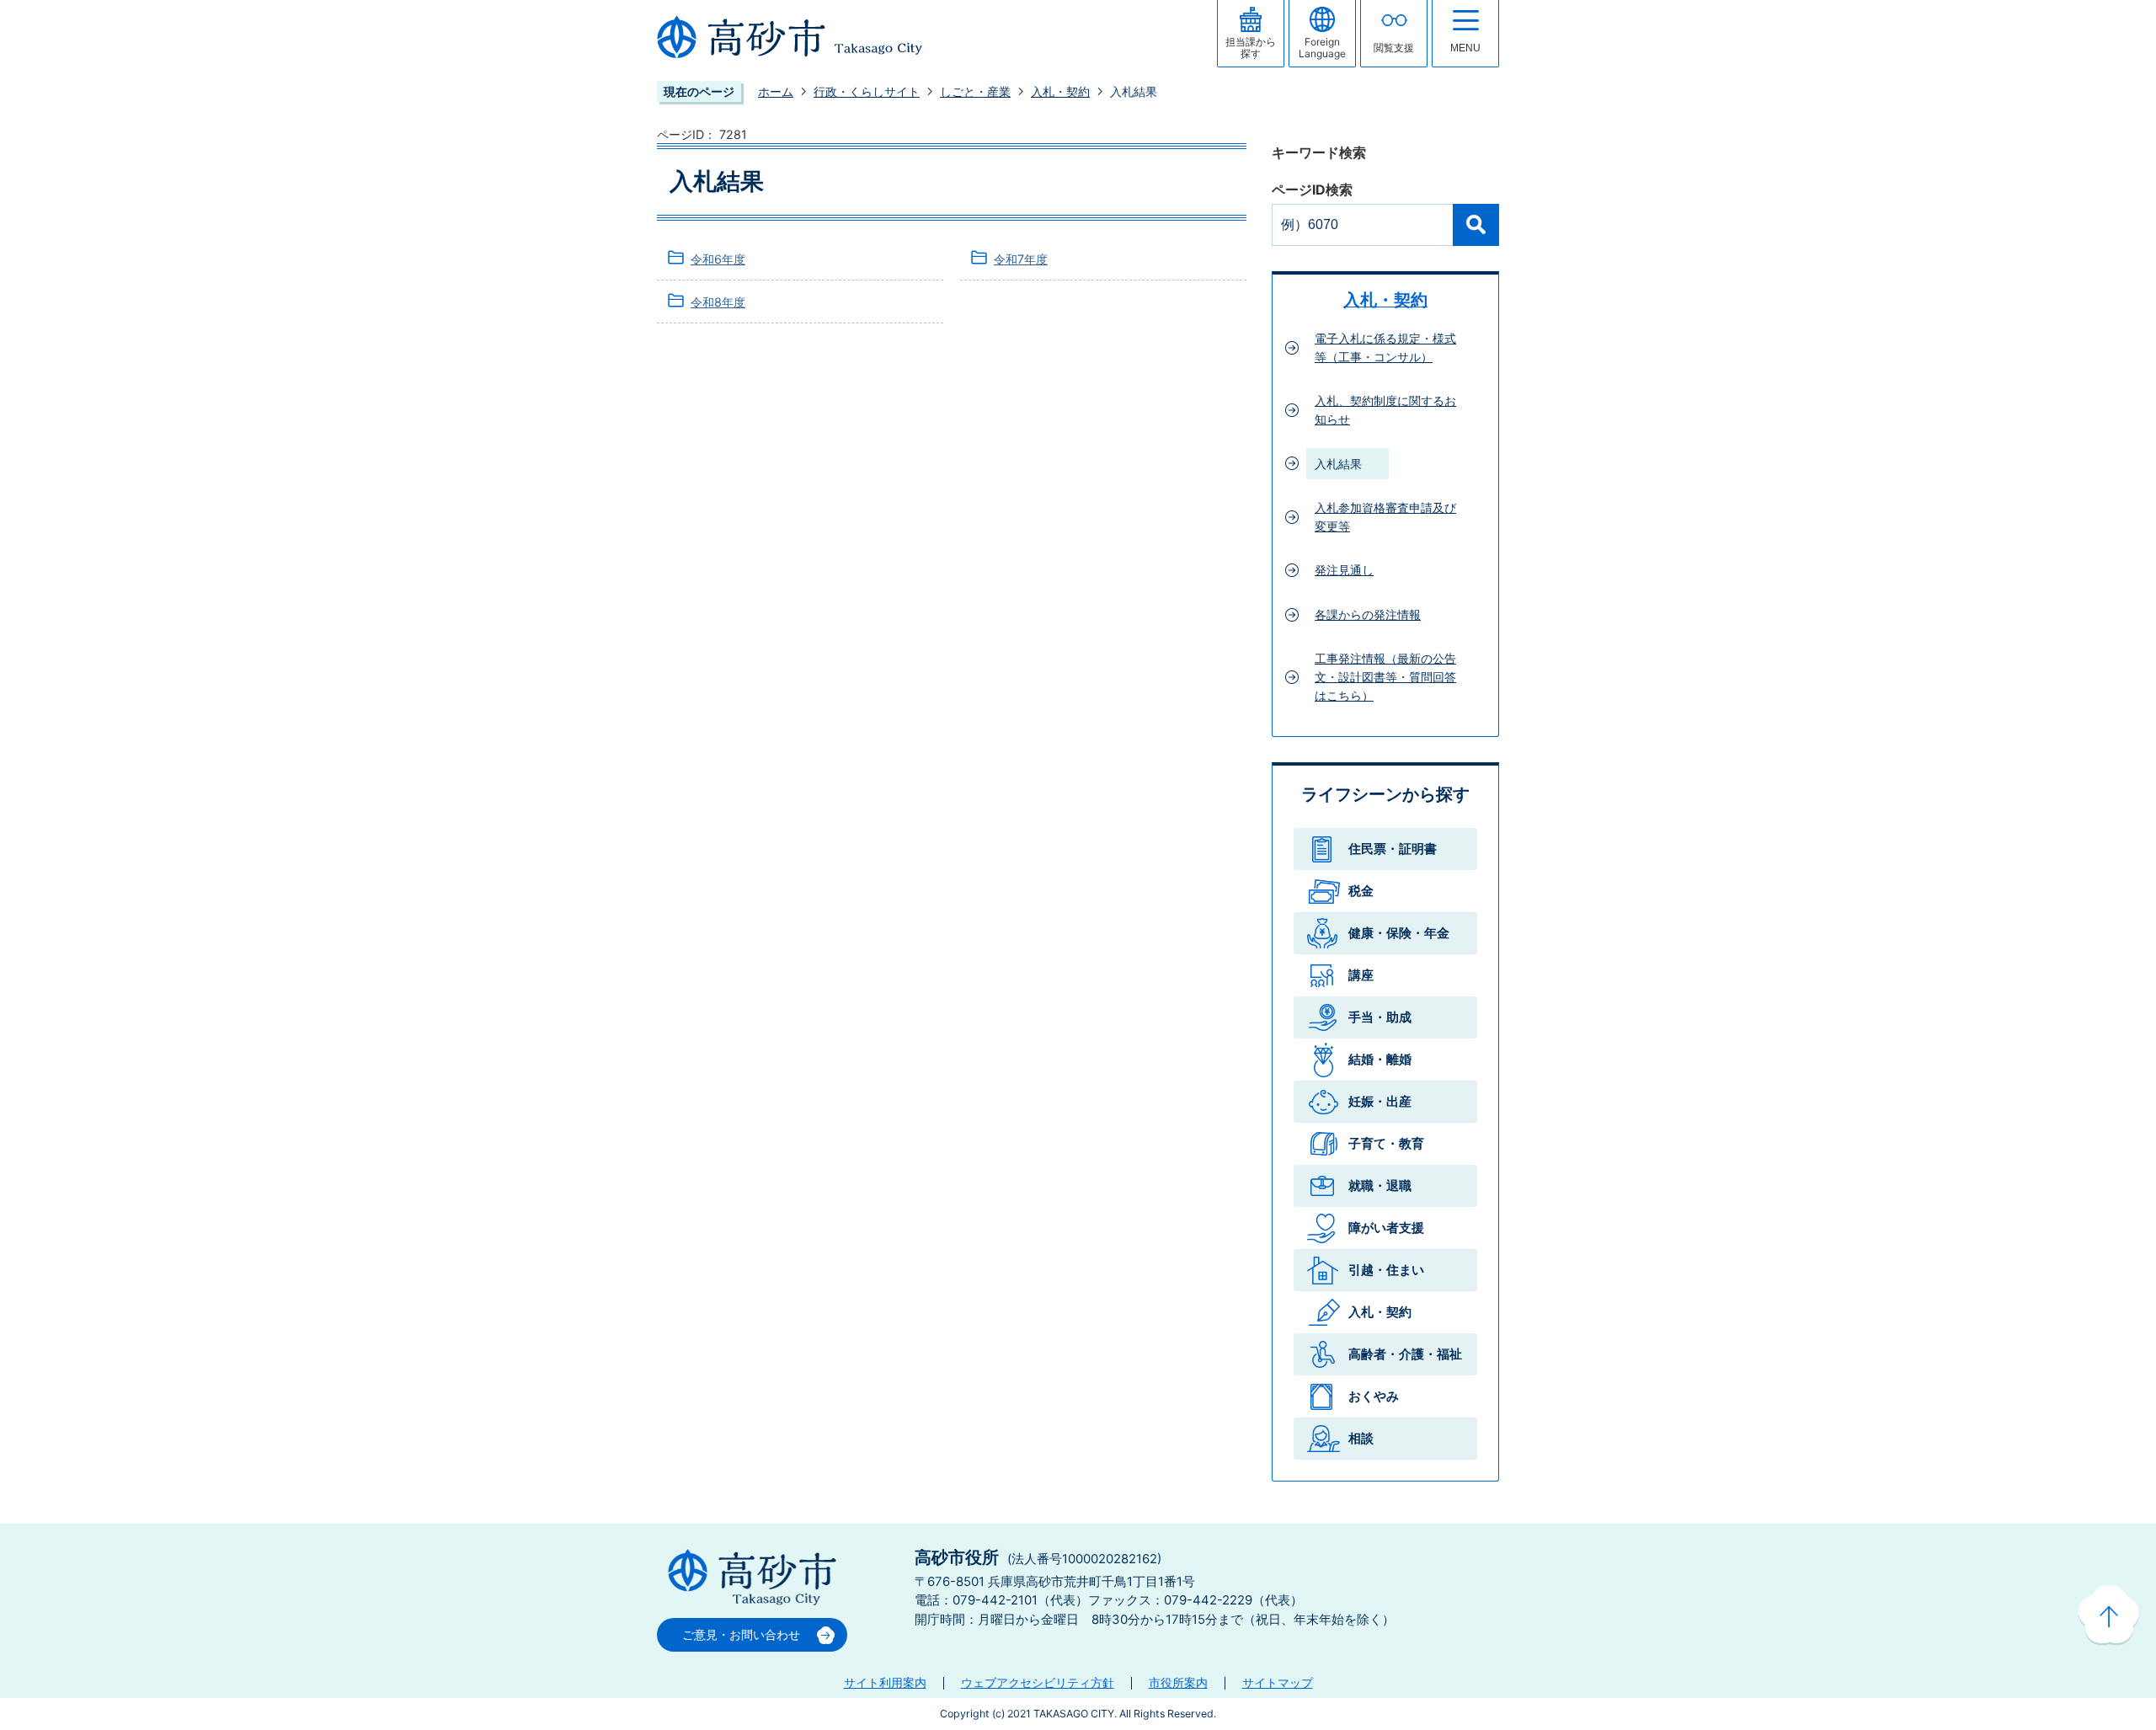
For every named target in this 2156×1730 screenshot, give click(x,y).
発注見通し (1344, 570)
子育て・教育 (1386, 1143)
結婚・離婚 (1380, 1059)
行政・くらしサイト (867, 91)
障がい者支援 (1386, 1228)
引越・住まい (1386, 1270)
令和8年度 (718, 302)
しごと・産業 (975, 91)
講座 (1361, 975)
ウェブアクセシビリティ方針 (1038, 1682)
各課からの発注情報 (1368, 614)
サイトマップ (1278, 1682)
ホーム (776, 91)
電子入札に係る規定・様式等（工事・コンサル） (1385, 347)
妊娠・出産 (1380, 1101)
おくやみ (1374, 1396)
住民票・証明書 (1393, 849)
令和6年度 (718, 259)
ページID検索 (1312, 190)
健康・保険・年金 (1399, 933)
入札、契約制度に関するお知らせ (1385, 410)
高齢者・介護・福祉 (1405, 1354)
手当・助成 (1380, 1017)
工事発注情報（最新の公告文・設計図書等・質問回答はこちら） (1385, 676)
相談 (1361, 1438)
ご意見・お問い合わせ (741, 1634)
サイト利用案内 (885, 1682)
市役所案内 (1178, 1682)
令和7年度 (1021, 259)
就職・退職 (1380, 1185)
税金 (1361, 891)
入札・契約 (1060, 91)
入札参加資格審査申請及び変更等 (1385, 517)
